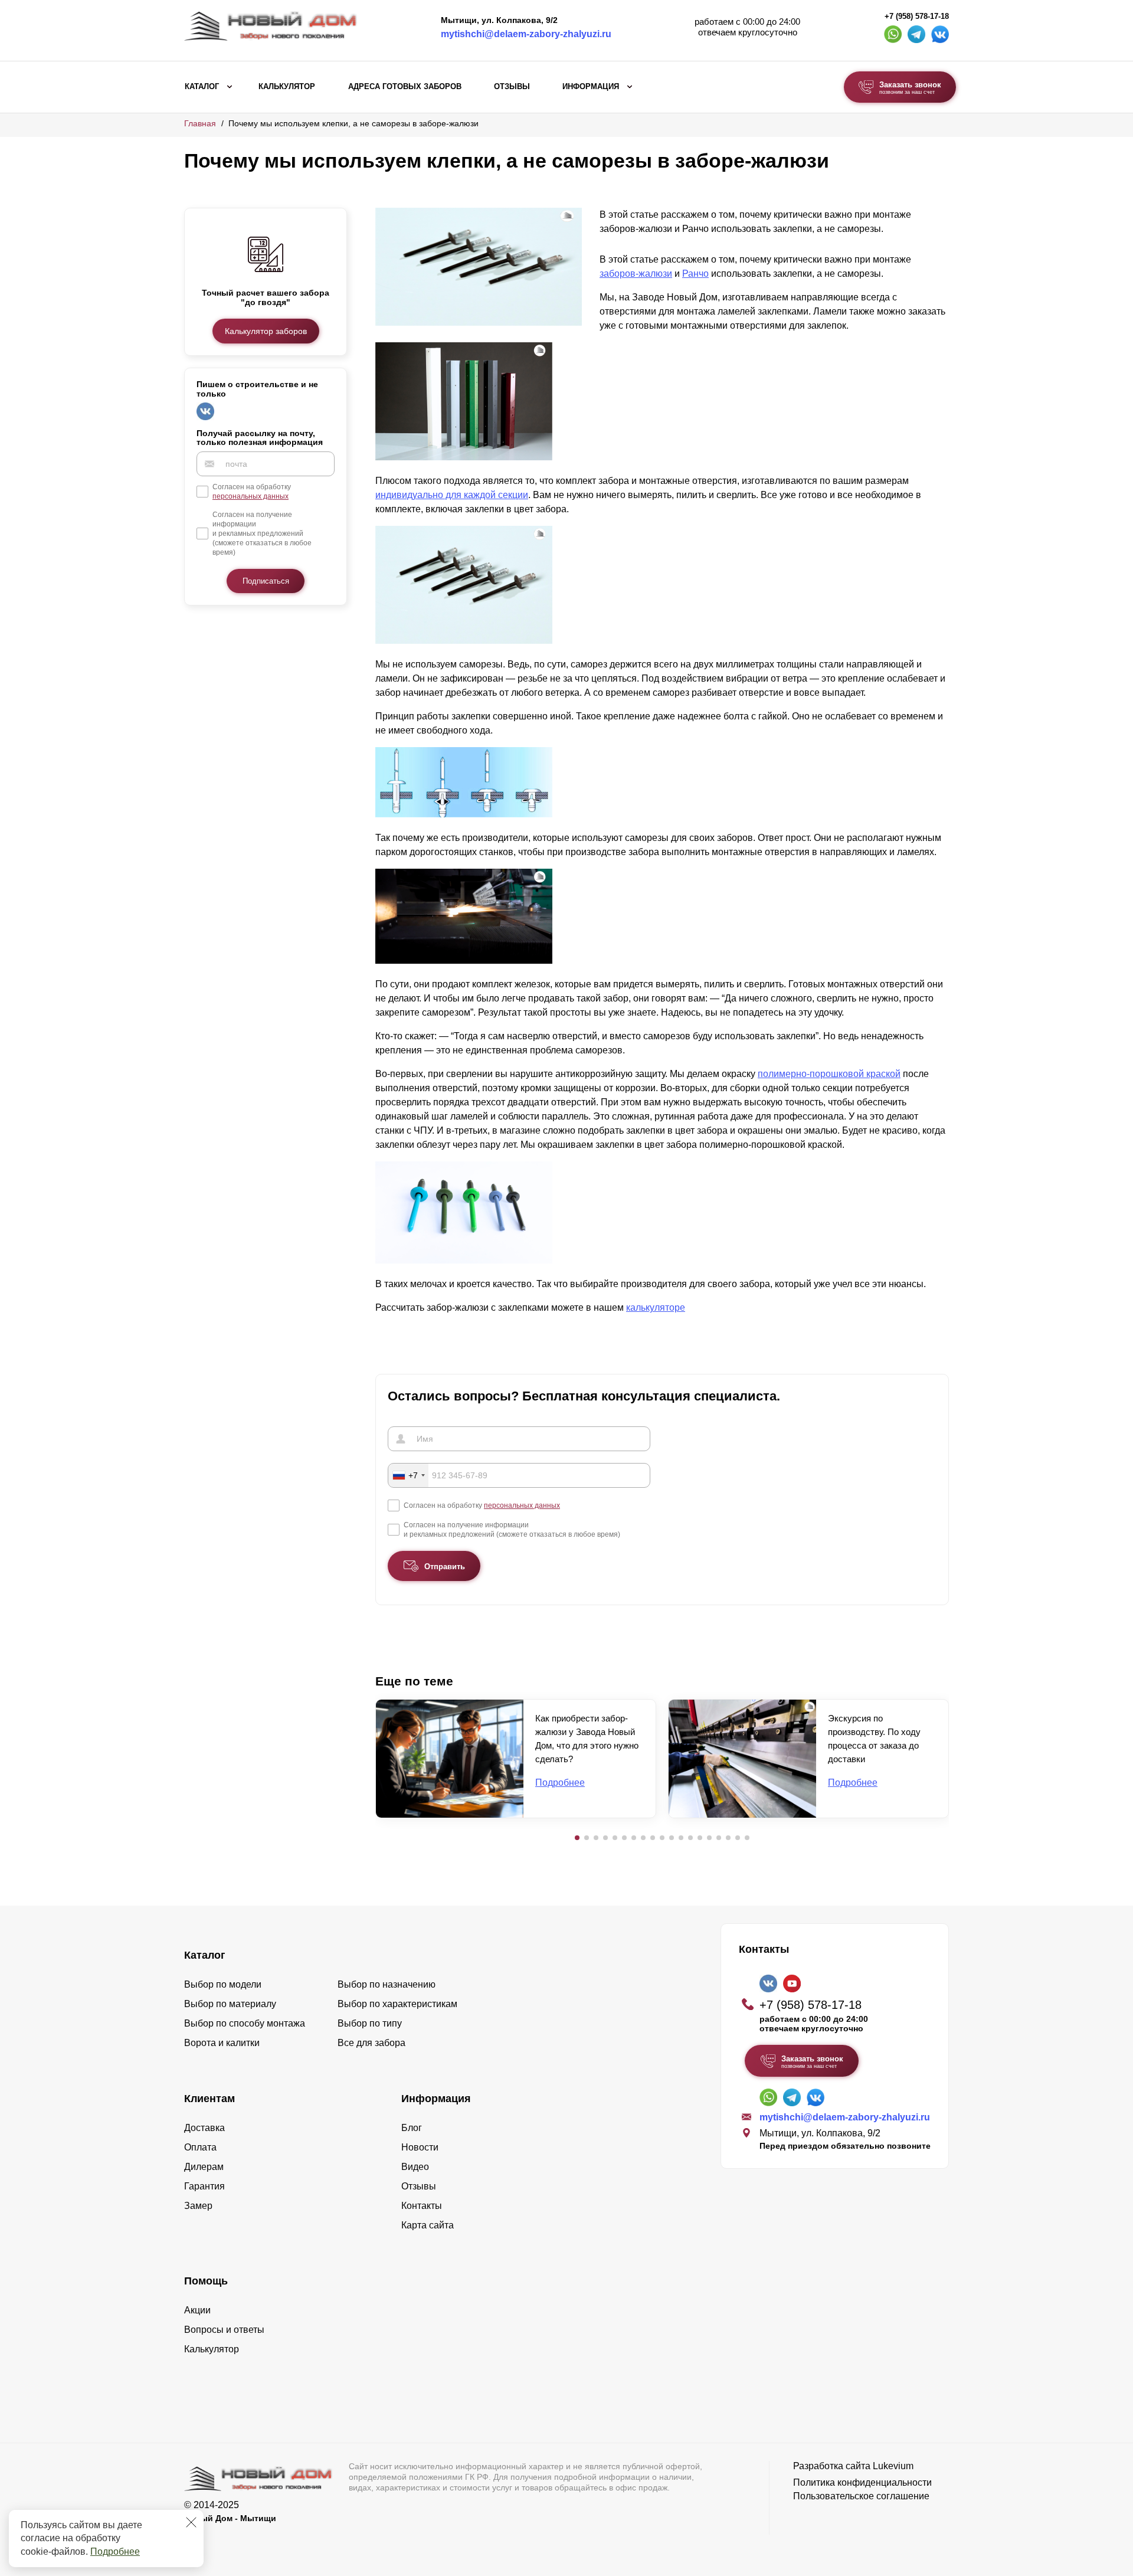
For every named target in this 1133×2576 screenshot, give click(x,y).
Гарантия (204, 2186)
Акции (197, 2310)
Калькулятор (287, 87)
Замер (198, 2206)
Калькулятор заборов (266, 331)
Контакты (422, 2206)
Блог (412, 2128)
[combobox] (408, 1475)
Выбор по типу (370, 2023)
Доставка (204, 2128)
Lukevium (893, 2466)
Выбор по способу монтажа (245, 2023)
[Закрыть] (191, 2522)
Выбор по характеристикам (397, 2004)
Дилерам (204, 2167)
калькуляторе (656, 1307)
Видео (415, 2167)
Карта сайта (428, 2225)
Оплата (200, 2147)
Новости (420, 2147)
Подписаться (266, 581)
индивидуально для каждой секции (452, 495)
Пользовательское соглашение (861, 2496)
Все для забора (371, 2043)
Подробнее (115, 2552)
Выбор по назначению (387, 1984)
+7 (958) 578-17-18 (917, 17)
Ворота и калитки (222, 2043)
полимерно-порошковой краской (829, 1074)
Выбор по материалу (230, 2004)
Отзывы (512, 87)
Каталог (202, 87)
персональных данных (250, 496)
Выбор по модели (223, 1984)
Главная (200, 123)
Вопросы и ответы (224, 2330)
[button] (577, 1838)
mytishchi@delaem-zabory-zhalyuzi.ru (526, 34)
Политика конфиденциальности (862, 2482)
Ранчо (695, 274)
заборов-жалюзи (636, 274)
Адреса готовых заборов (405, 87)
